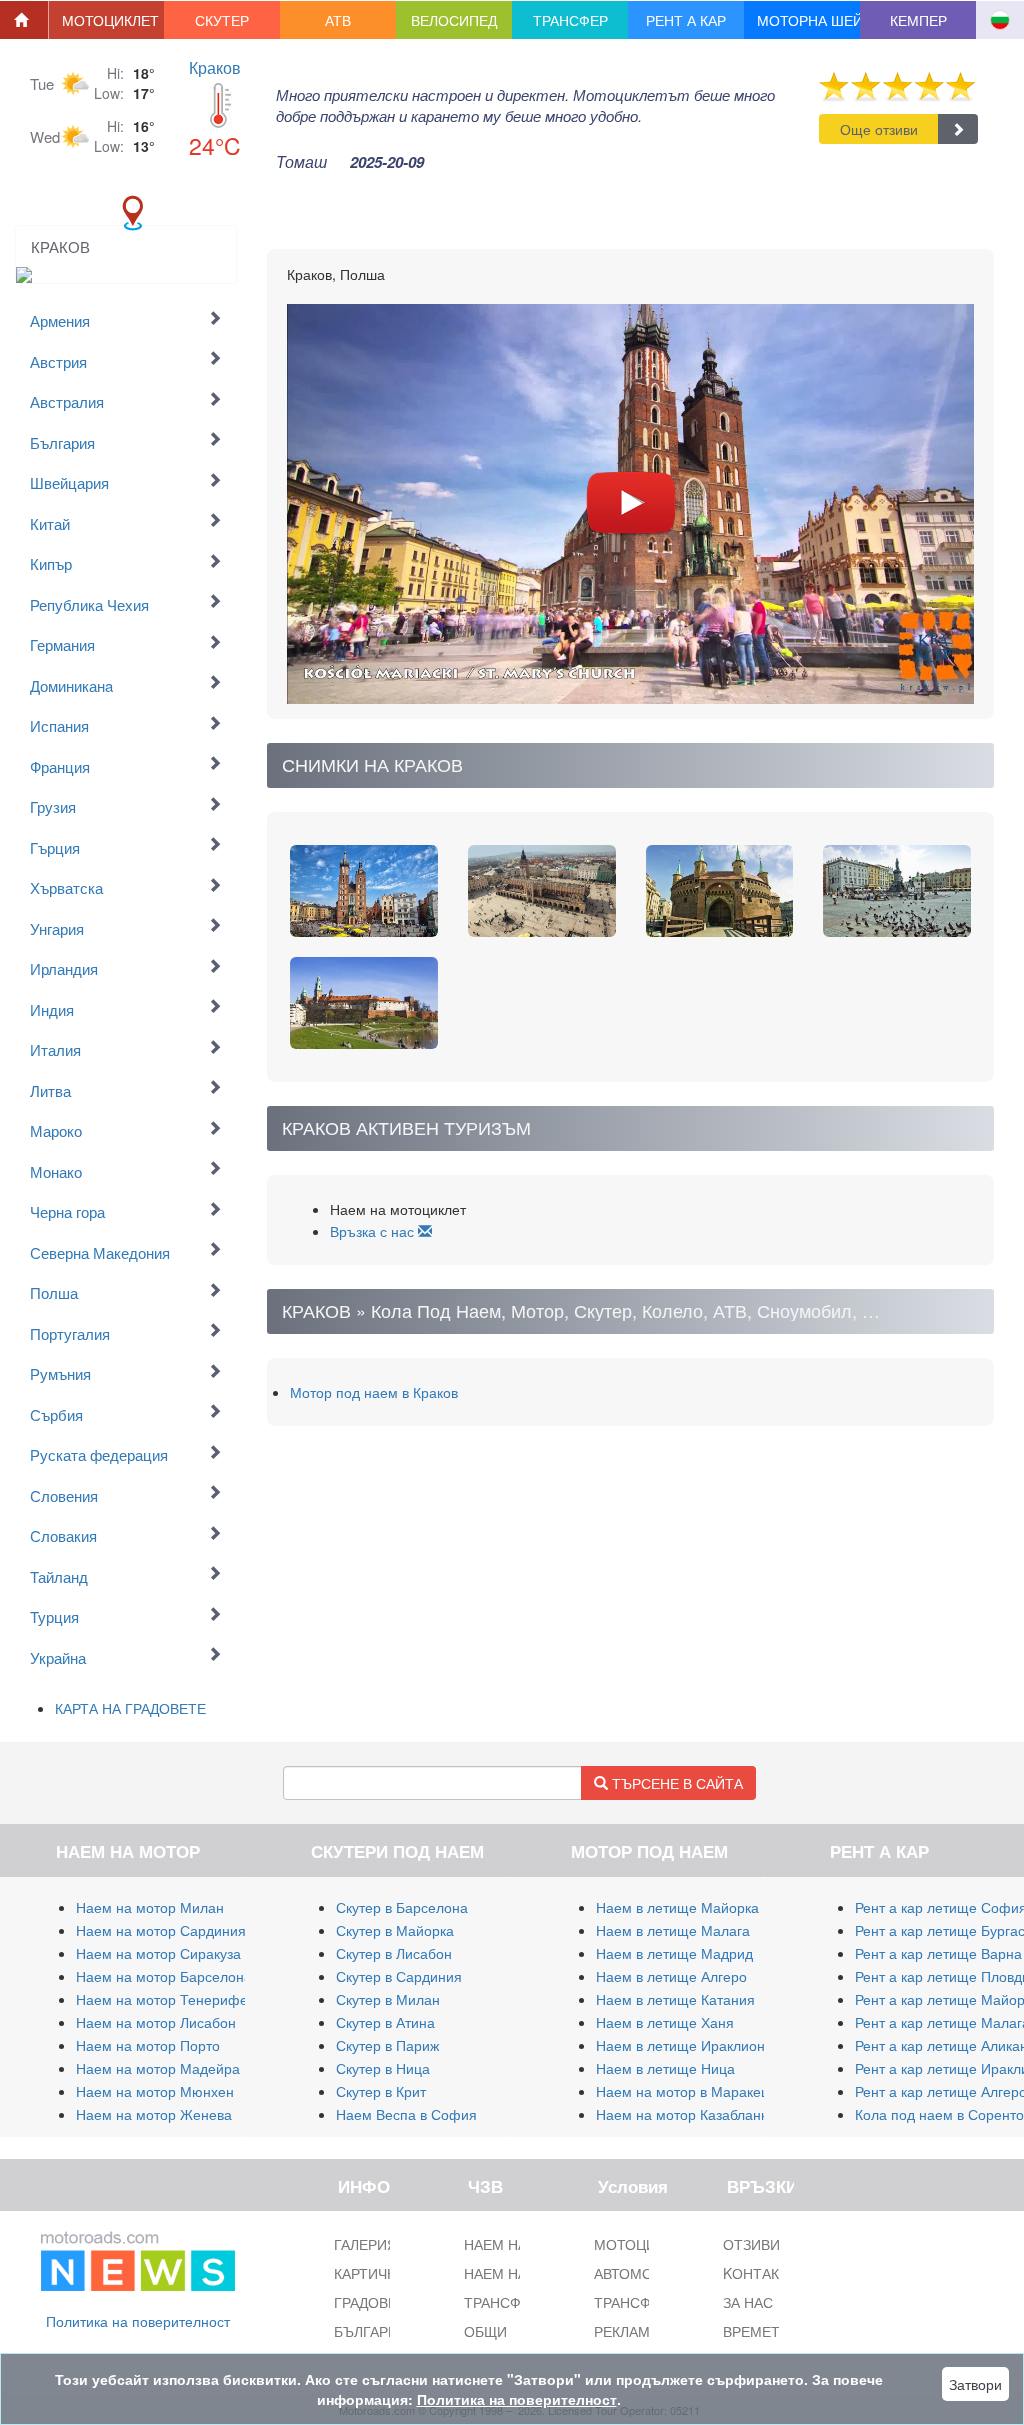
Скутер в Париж (387, 2045)
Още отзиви (879, 129)
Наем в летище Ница (665, 2068)
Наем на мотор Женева (154, 2114)
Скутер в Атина (385, 2022)
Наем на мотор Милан (150, 1907)
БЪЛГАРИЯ (371, 2331)
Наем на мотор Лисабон (156, 2022)
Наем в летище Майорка (677, 1907)
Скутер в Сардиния (399, 1976)
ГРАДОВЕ (365, 2302)
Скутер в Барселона (402, 1907)
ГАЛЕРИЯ (365, 2244)
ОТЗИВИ (751, 2244)
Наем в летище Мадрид (674, 1953)
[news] (138, 2257)
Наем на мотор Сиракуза (158, 1953)
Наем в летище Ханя (665, 2022)
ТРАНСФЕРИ (636, 2302)
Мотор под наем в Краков (374, 1392)
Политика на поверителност (138, 2321)
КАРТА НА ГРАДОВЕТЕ (130, 1708)
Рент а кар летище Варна (938, 1953)
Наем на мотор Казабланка (685, 2114)
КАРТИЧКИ (369, 2273)
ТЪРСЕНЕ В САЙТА (675, 1783)
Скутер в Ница (383, 2068)
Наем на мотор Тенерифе (162, 1999)
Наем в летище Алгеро (671, 1976)
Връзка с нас (374, 1231)
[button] (107, 20)
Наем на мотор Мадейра (158, 2068)
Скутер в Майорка (395, 1930)
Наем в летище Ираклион (680, 2045)
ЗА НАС (748, 2302)
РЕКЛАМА (626, 2331)
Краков (215, 67)
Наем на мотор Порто (148, 2045)
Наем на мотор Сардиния (161, 1930)
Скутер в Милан (388, 1999)
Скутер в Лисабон (394, 1953)
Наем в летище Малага (673, 1930)
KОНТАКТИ (760, 2273)
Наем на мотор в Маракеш (684, 2091)
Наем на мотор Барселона (164, 1976)
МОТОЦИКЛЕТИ (647, 2244)
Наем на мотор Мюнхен (155, 2091)
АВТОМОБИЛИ (642, 2273)
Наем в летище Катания (675, 1999)
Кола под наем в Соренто (939, 2114)
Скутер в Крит (381, 2091)
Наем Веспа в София (406, 2114)
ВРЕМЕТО (756, 2331)
